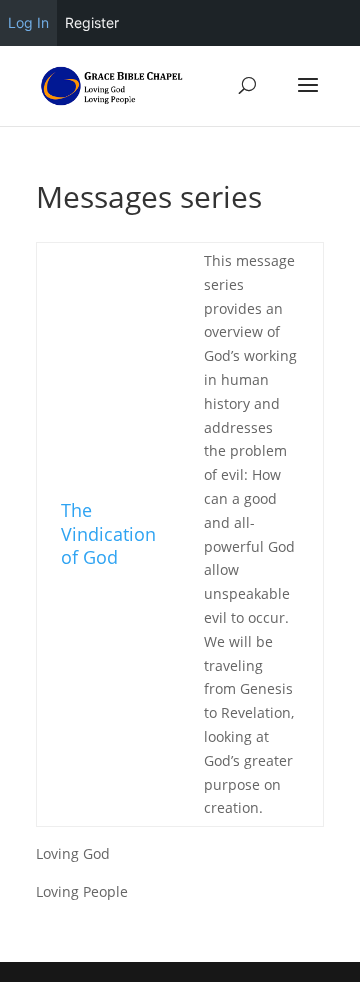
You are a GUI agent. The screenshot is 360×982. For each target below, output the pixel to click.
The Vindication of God (108, 534)
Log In (28, 22)
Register (92, 22)
